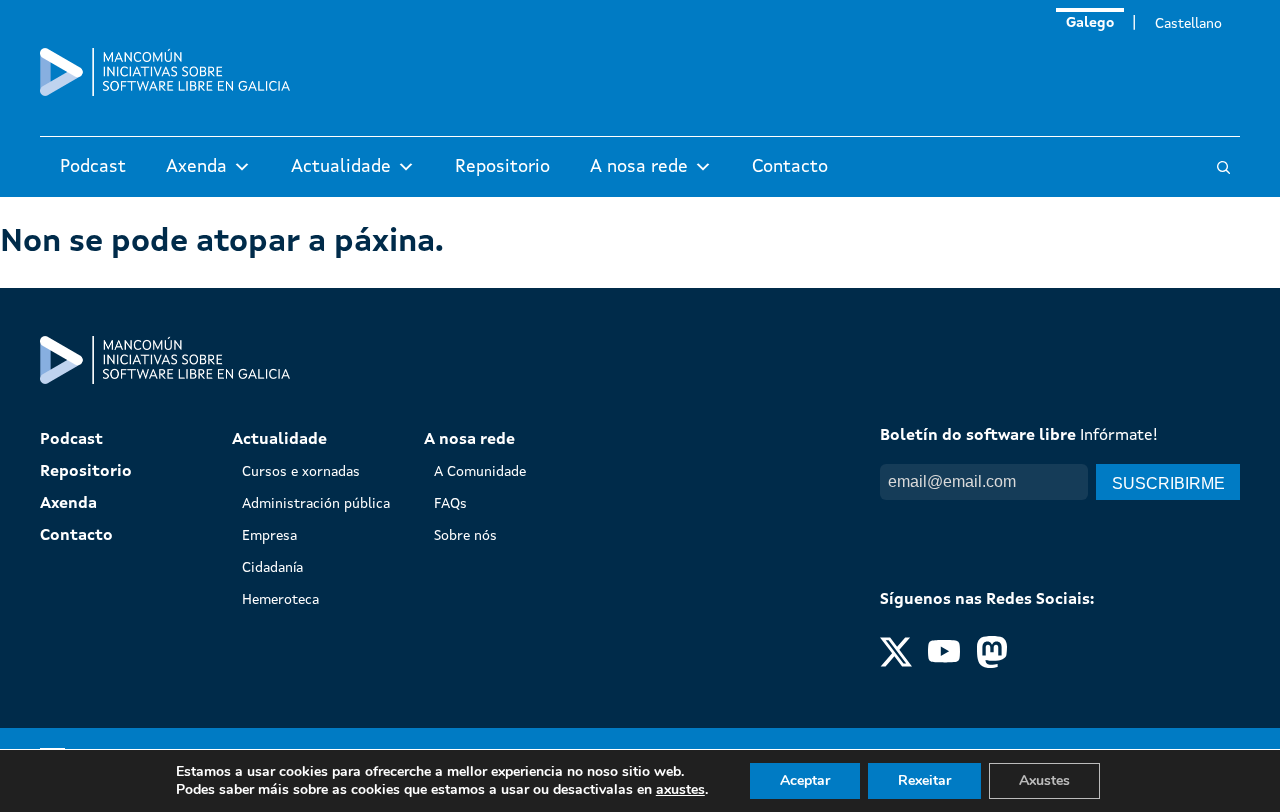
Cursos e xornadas (301, 472)
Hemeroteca (280, 600)
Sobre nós (465, 536)
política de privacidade (1047, 520)
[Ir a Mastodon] (992, 664)
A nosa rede (639, 167)
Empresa (269, 536)
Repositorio (502, 167)
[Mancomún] (165, 92)
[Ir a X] (896, 664)
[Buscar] (1223, 167)
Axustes (1044, 780)
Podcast (93, 167)
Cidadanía (272, 568)
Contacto (790, 167)
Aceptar (805, 780)
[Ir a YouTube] (944, 664)
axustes (680, 790)
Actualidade (341, 167)
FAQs (450, 504)
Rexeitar (924, 780)
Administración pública (316, 504)
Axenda (196, 167)
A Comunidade (480, 472)
